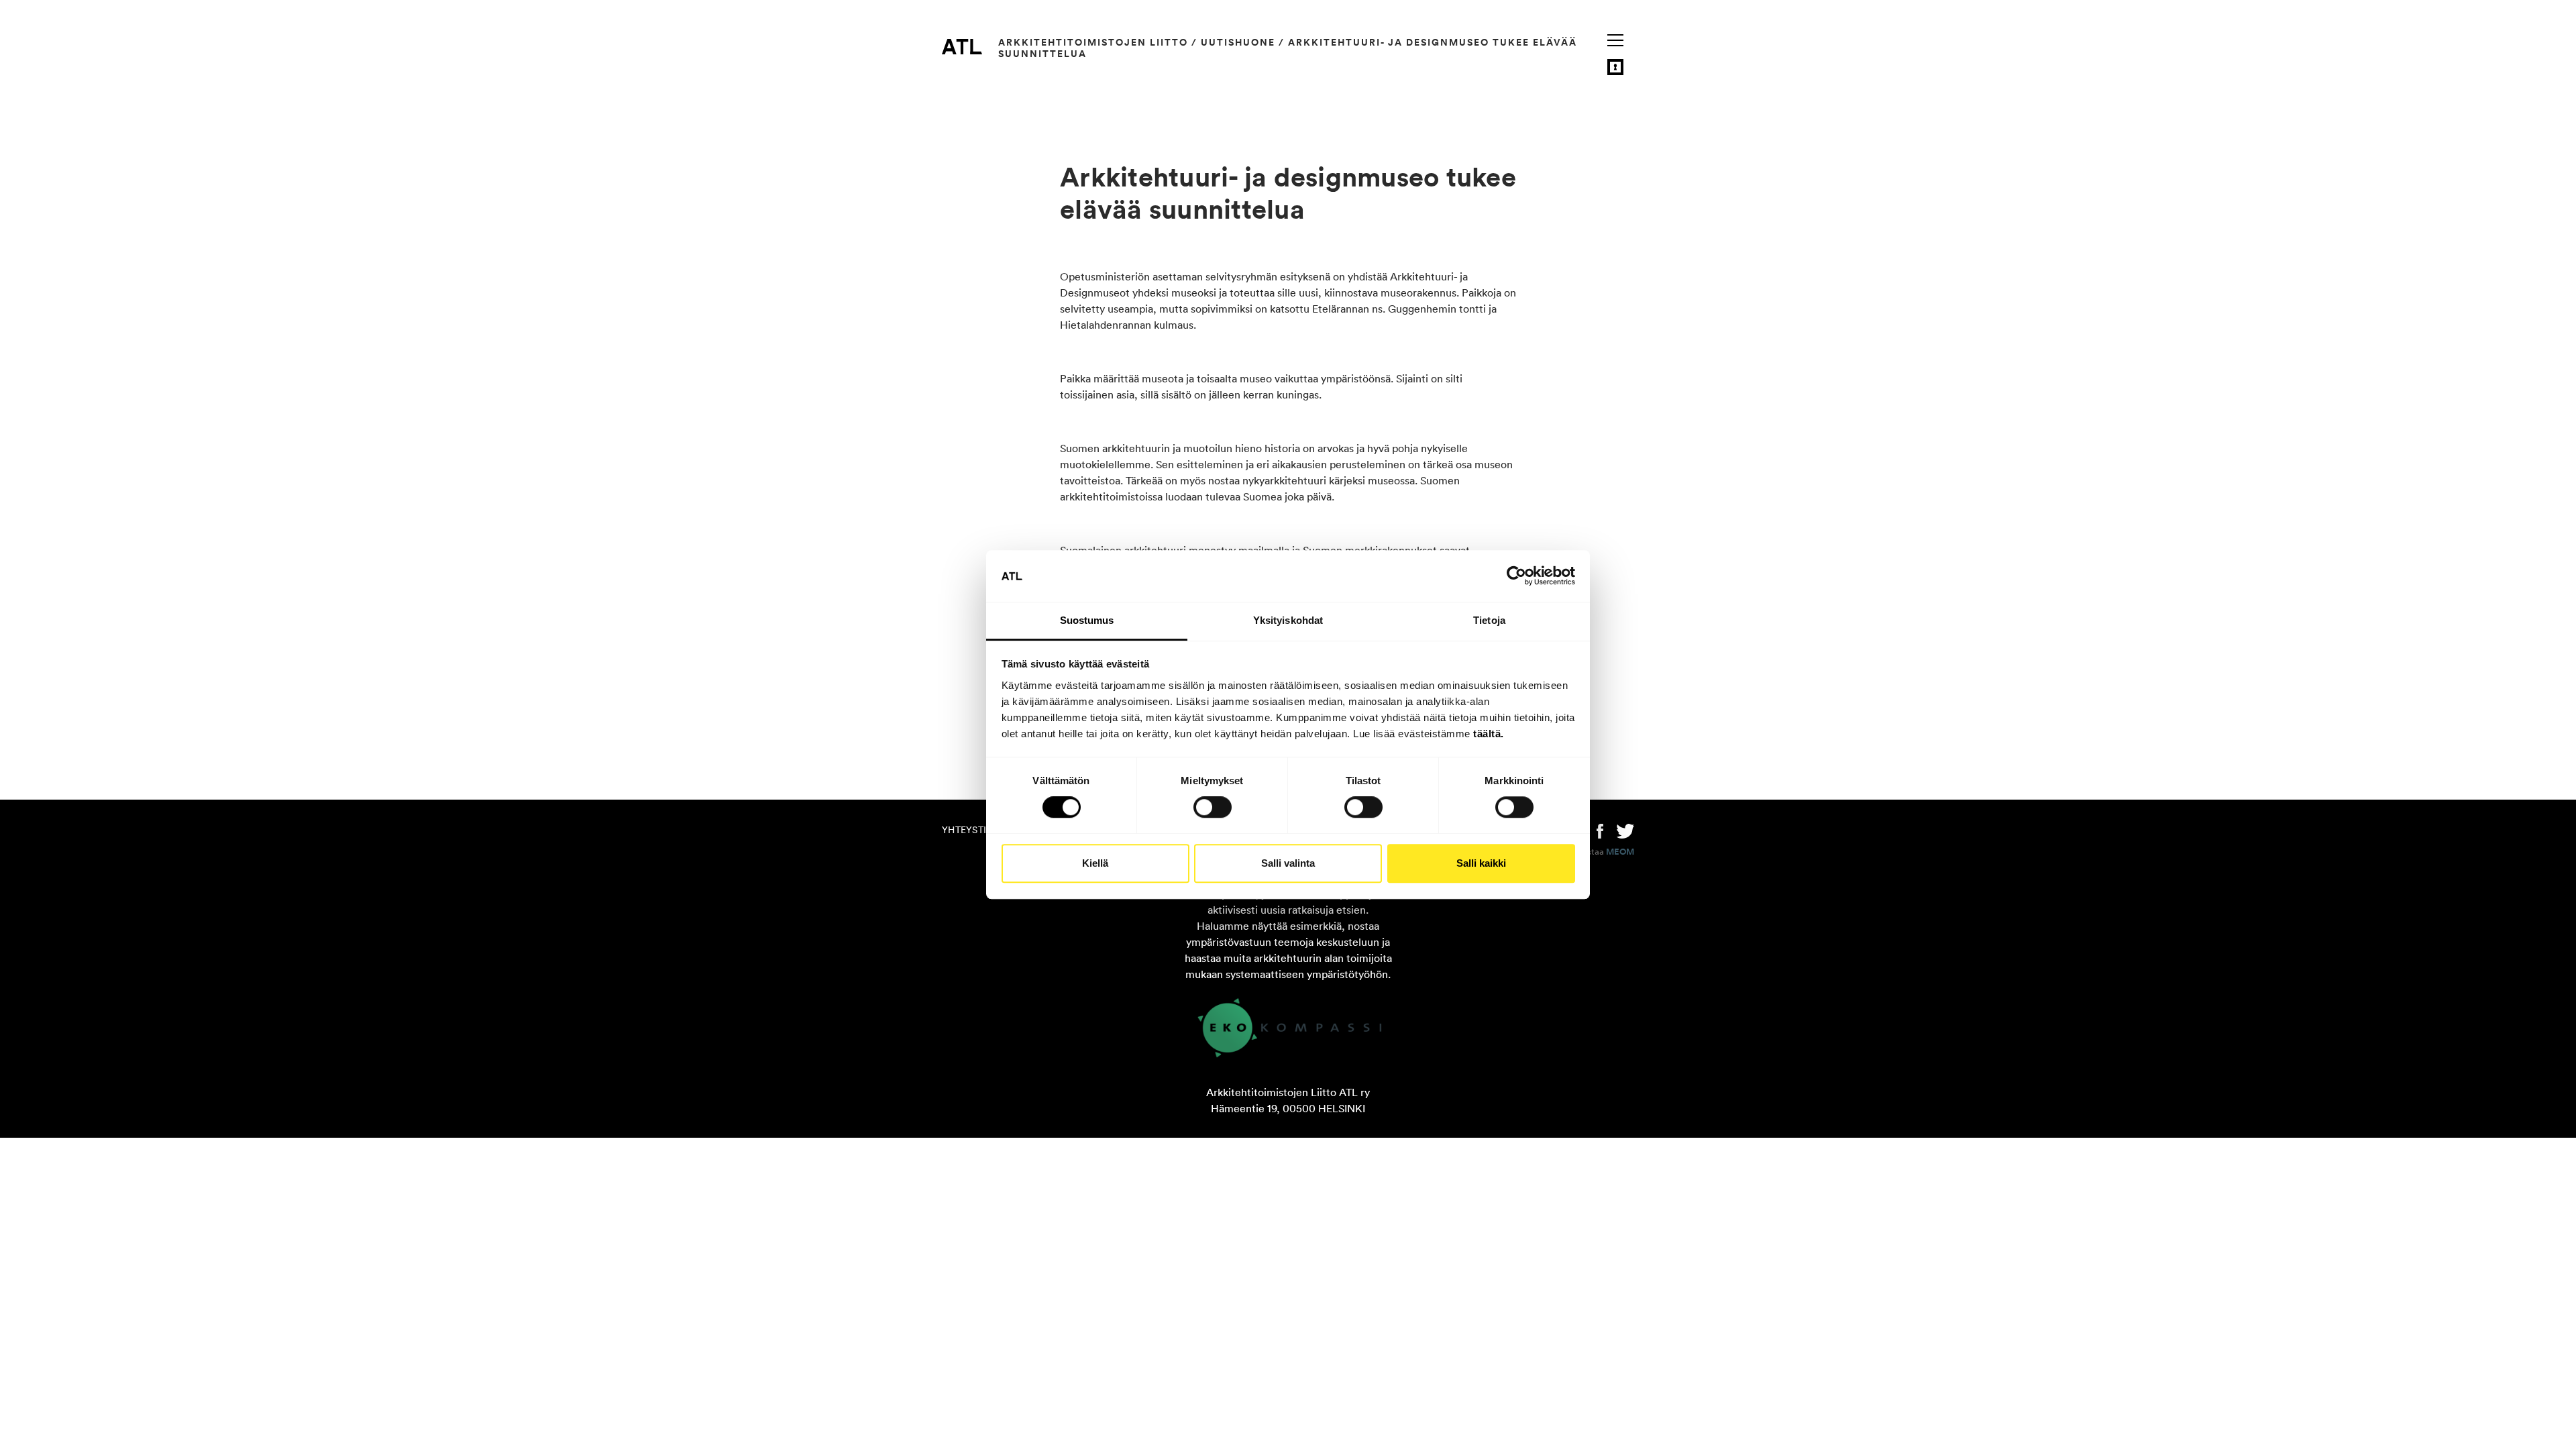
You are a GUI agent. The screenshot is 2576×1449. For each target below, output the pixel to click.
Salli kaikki (1481, 863)
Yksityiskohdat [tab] (1288, 620)
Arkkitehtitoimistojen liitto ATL (962, 46)
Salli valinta (1288, 863)
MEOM (1620, 852)
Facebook (1600, 830)
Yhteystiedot (977, 830)
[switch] (1213, 807)
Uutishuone (1238, 42)
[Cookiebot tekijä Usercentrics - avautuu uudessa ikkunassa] (1516, 576)
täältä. (1489, 734)
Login (1615, 67)
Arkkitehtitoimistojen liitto (1093, 42)
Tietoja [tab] (1489, 620)
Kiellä (1095, 863)
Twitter (1625, 830)
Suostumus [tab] (1087, 620)
